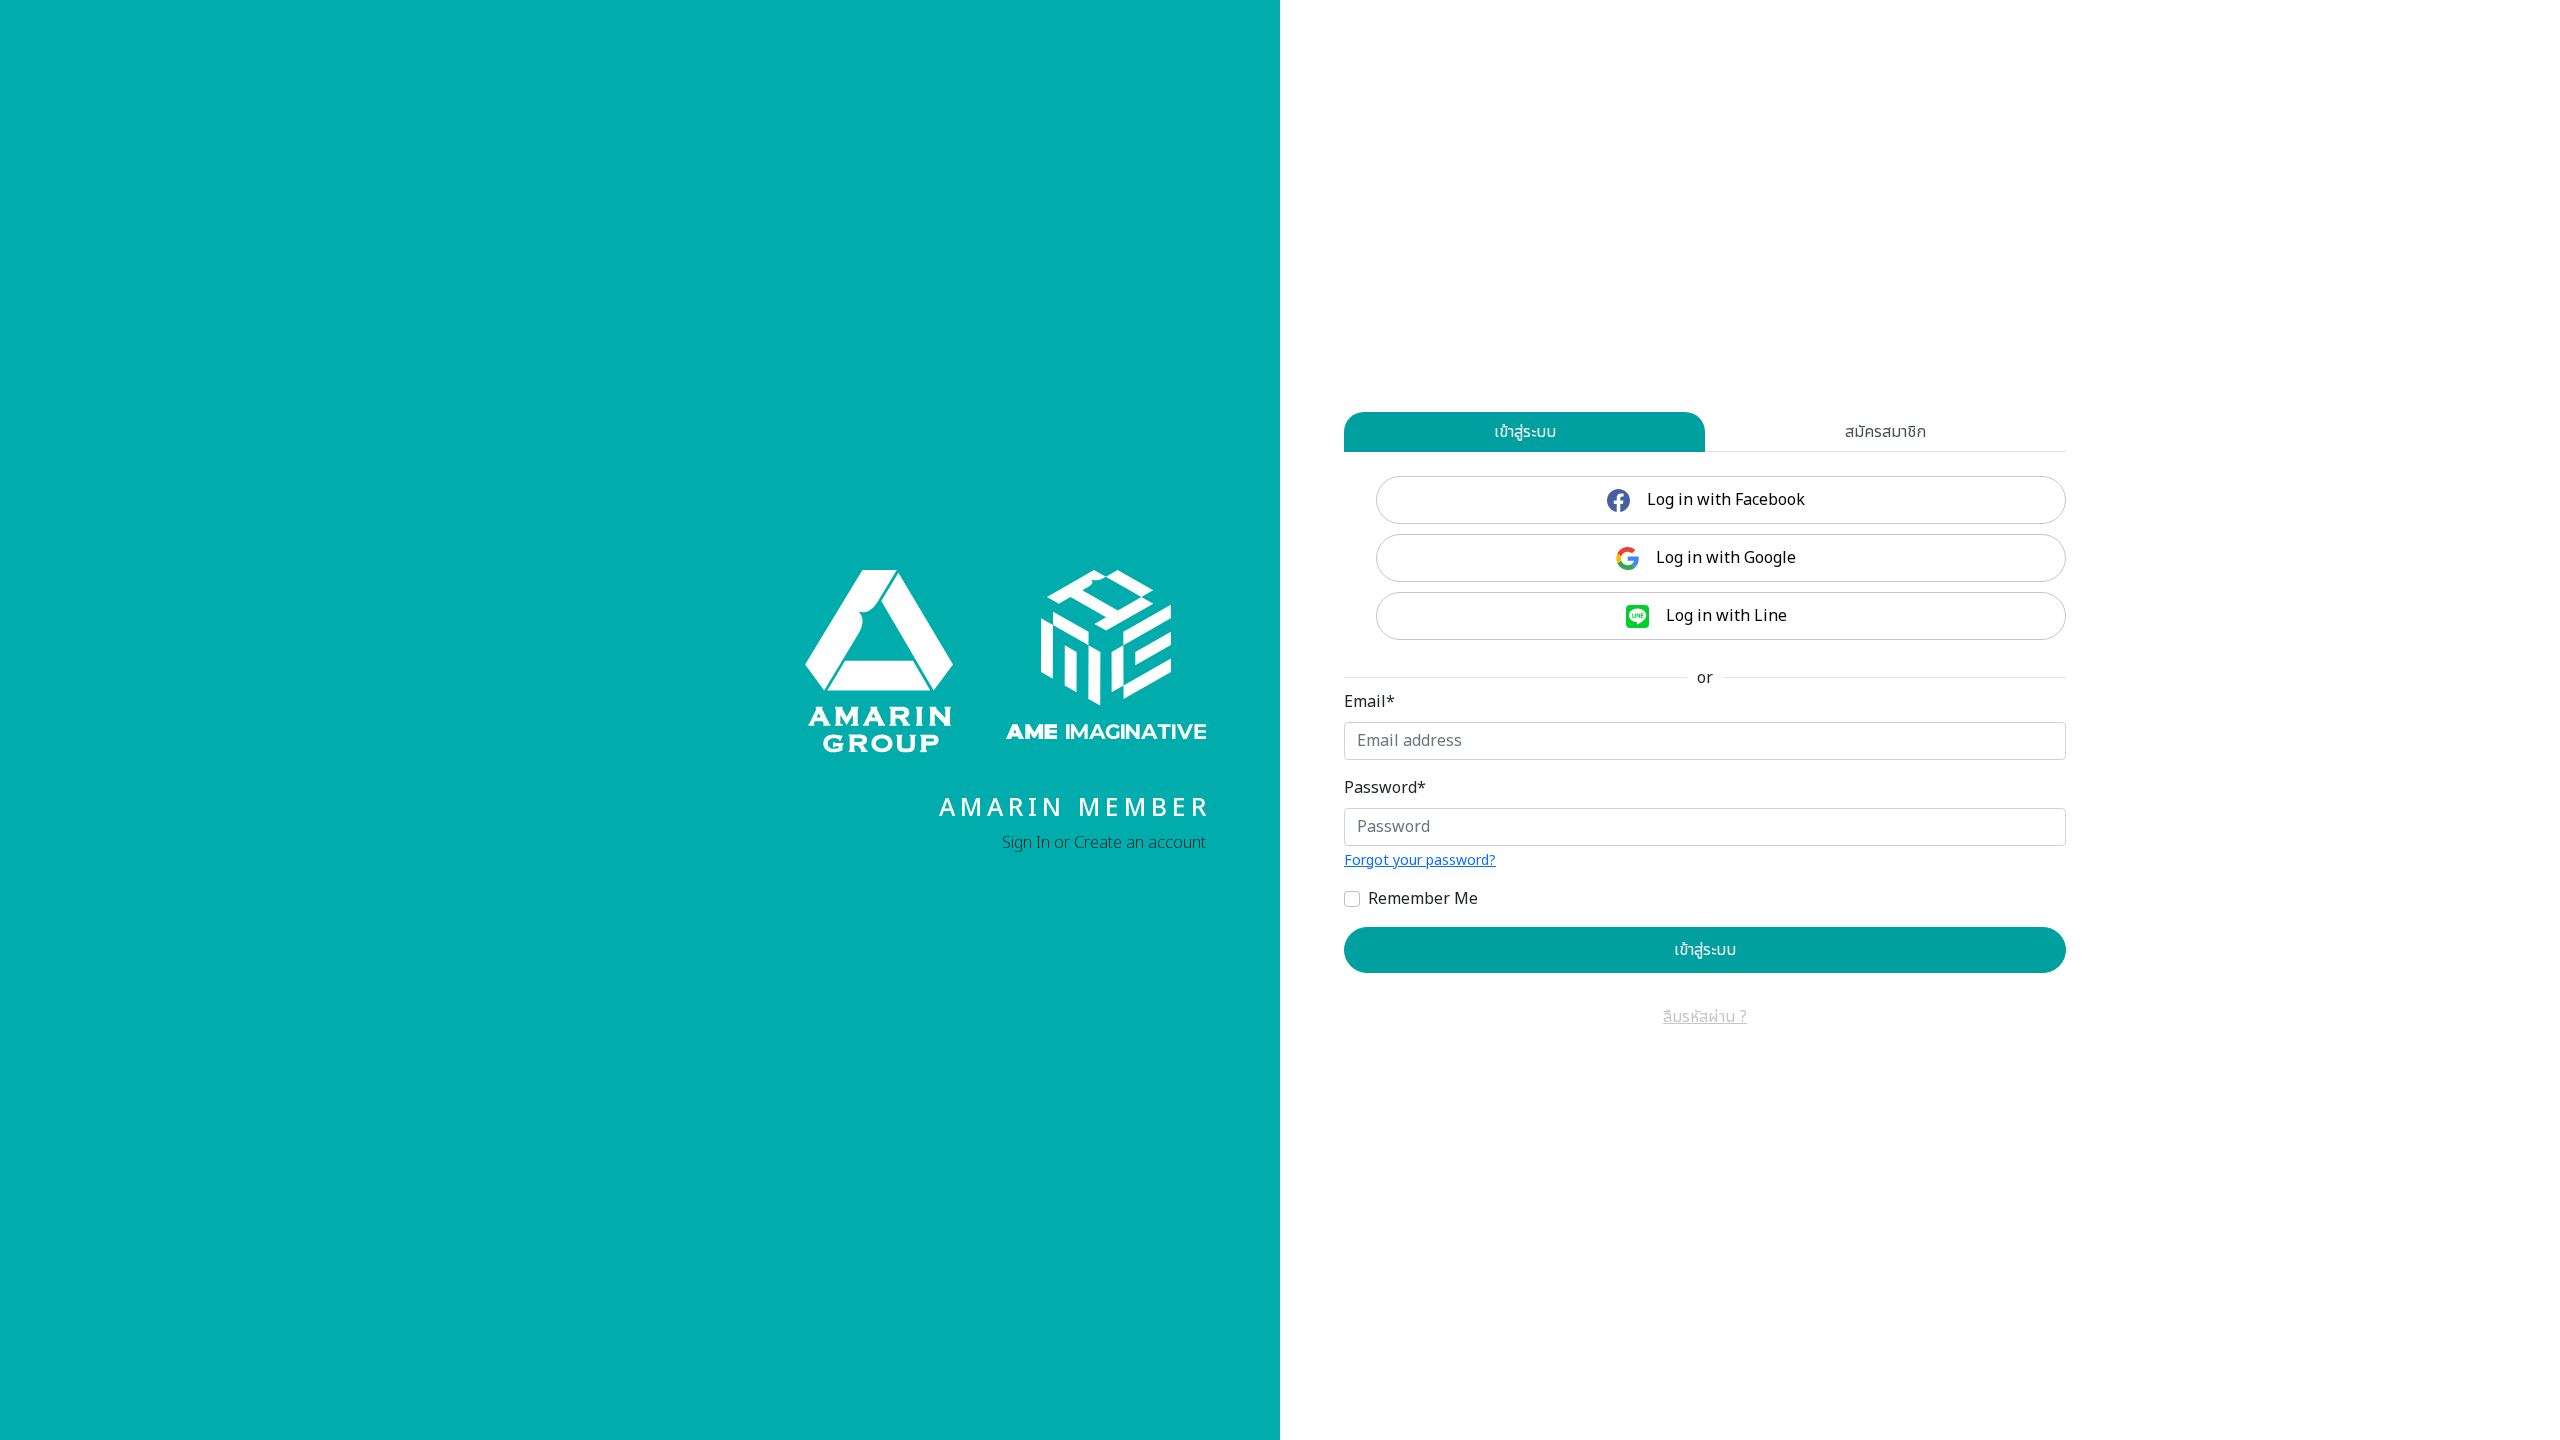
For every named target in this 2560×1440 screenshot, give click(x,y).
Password (1385, 788)
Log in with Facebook (1724, 500)
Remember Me (1423, 899)
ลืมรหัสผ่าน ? (1705, 1017)
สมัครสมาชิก (1885, 432)
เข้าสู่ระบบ (1525, 432)
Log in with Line (1724, 616)
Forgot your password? (1420, 860)
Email (1369, 702)
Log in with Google (1724, 558)
